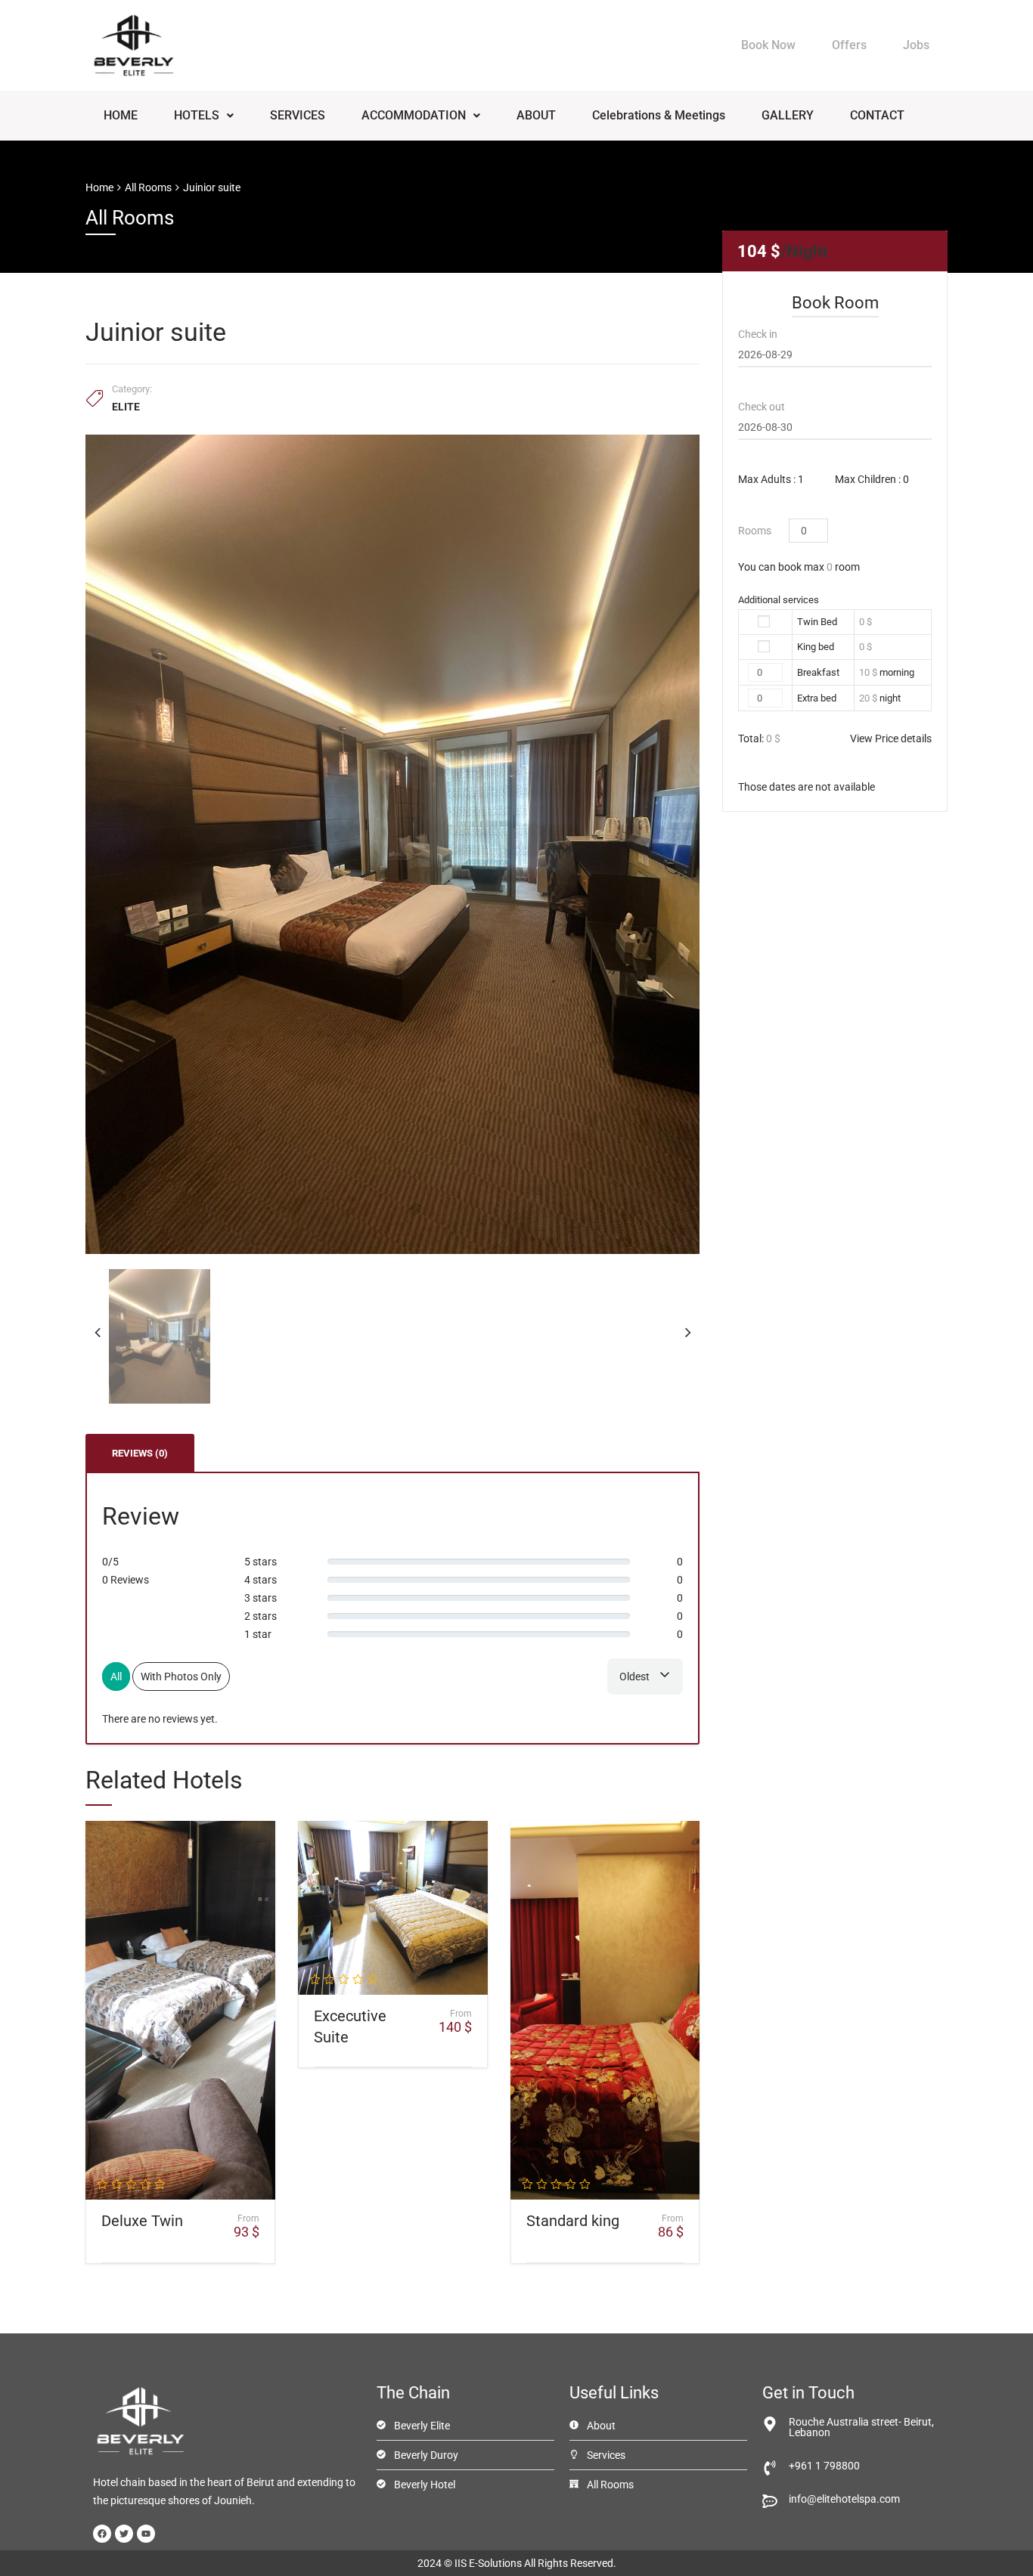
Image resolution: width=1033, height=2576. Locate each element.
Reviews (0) (140, 1453)
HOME (121, 115)
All (116, 1677)
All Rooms (148, 187)
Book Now (768, 45)
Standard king (573, 2221)
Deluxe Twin (142, 2221)
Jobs (916, 45)
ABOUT (536, 115)
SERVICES (298, 115)
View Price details (891, 738)
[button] (204, 116)
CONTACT (877, 115)
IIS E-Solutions (488, 2563)
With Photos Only (181, 1677)
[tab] (140, 1453)
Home (99, 187)
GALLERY (788, 115)
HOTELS (197, 115)
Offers (849, 45)
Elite (126, 407)
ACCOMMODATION (414, 115)
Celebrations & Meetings (659, 115)
